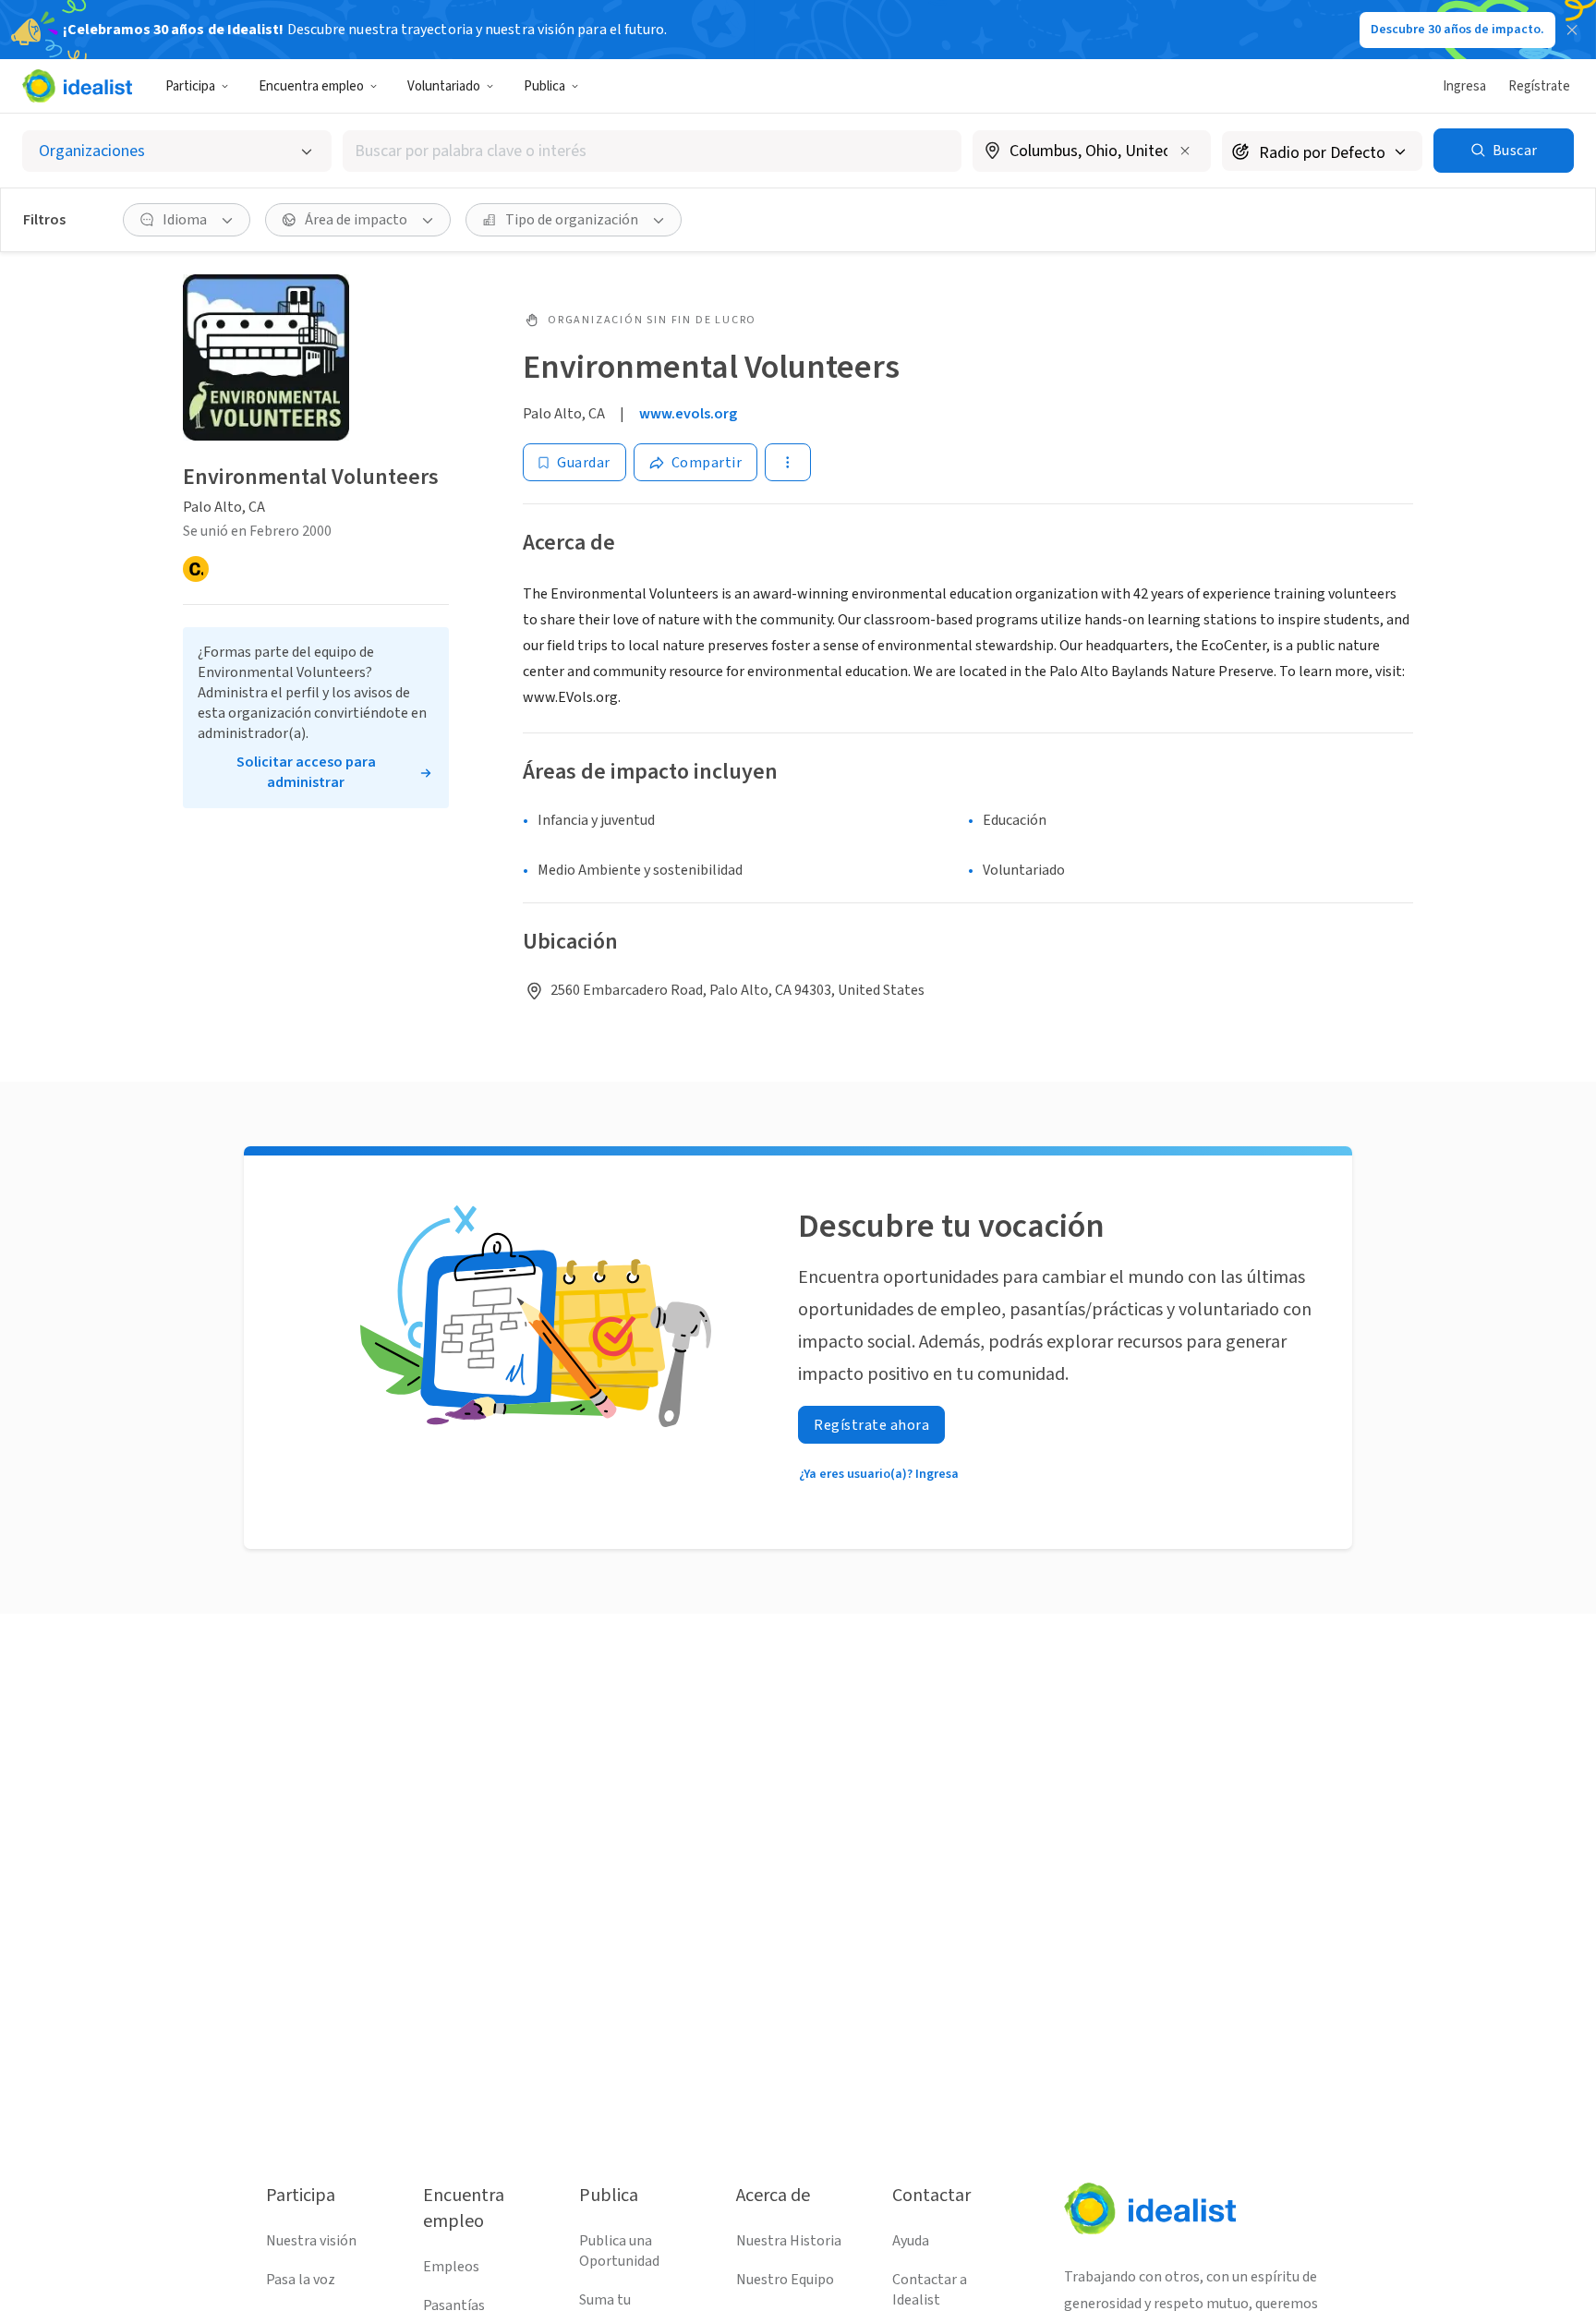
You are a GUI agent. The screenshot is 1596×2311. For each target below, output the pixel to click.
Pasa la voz (301, 2280)
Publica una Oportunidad (619, 2251)
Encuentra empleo (311, 86)
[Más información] (1092, 152)
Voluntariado (444, 86)
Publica (544, 86)
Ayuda (911, 2241)
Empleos (451, 2267)
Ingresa (1464, 86)
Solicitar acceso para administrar (306, 772)
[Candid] (196, 569)
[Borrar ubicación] (1185, 151)
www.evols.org (688, 414)
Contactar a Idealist (930, 2290)
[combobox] (652, 151)
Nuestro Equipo (785, 2280)
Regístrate (1539, 86)
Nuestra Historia (789, 2241)
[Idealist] (77, 86)
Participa (190, 86)
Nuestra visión (311, 2241)
